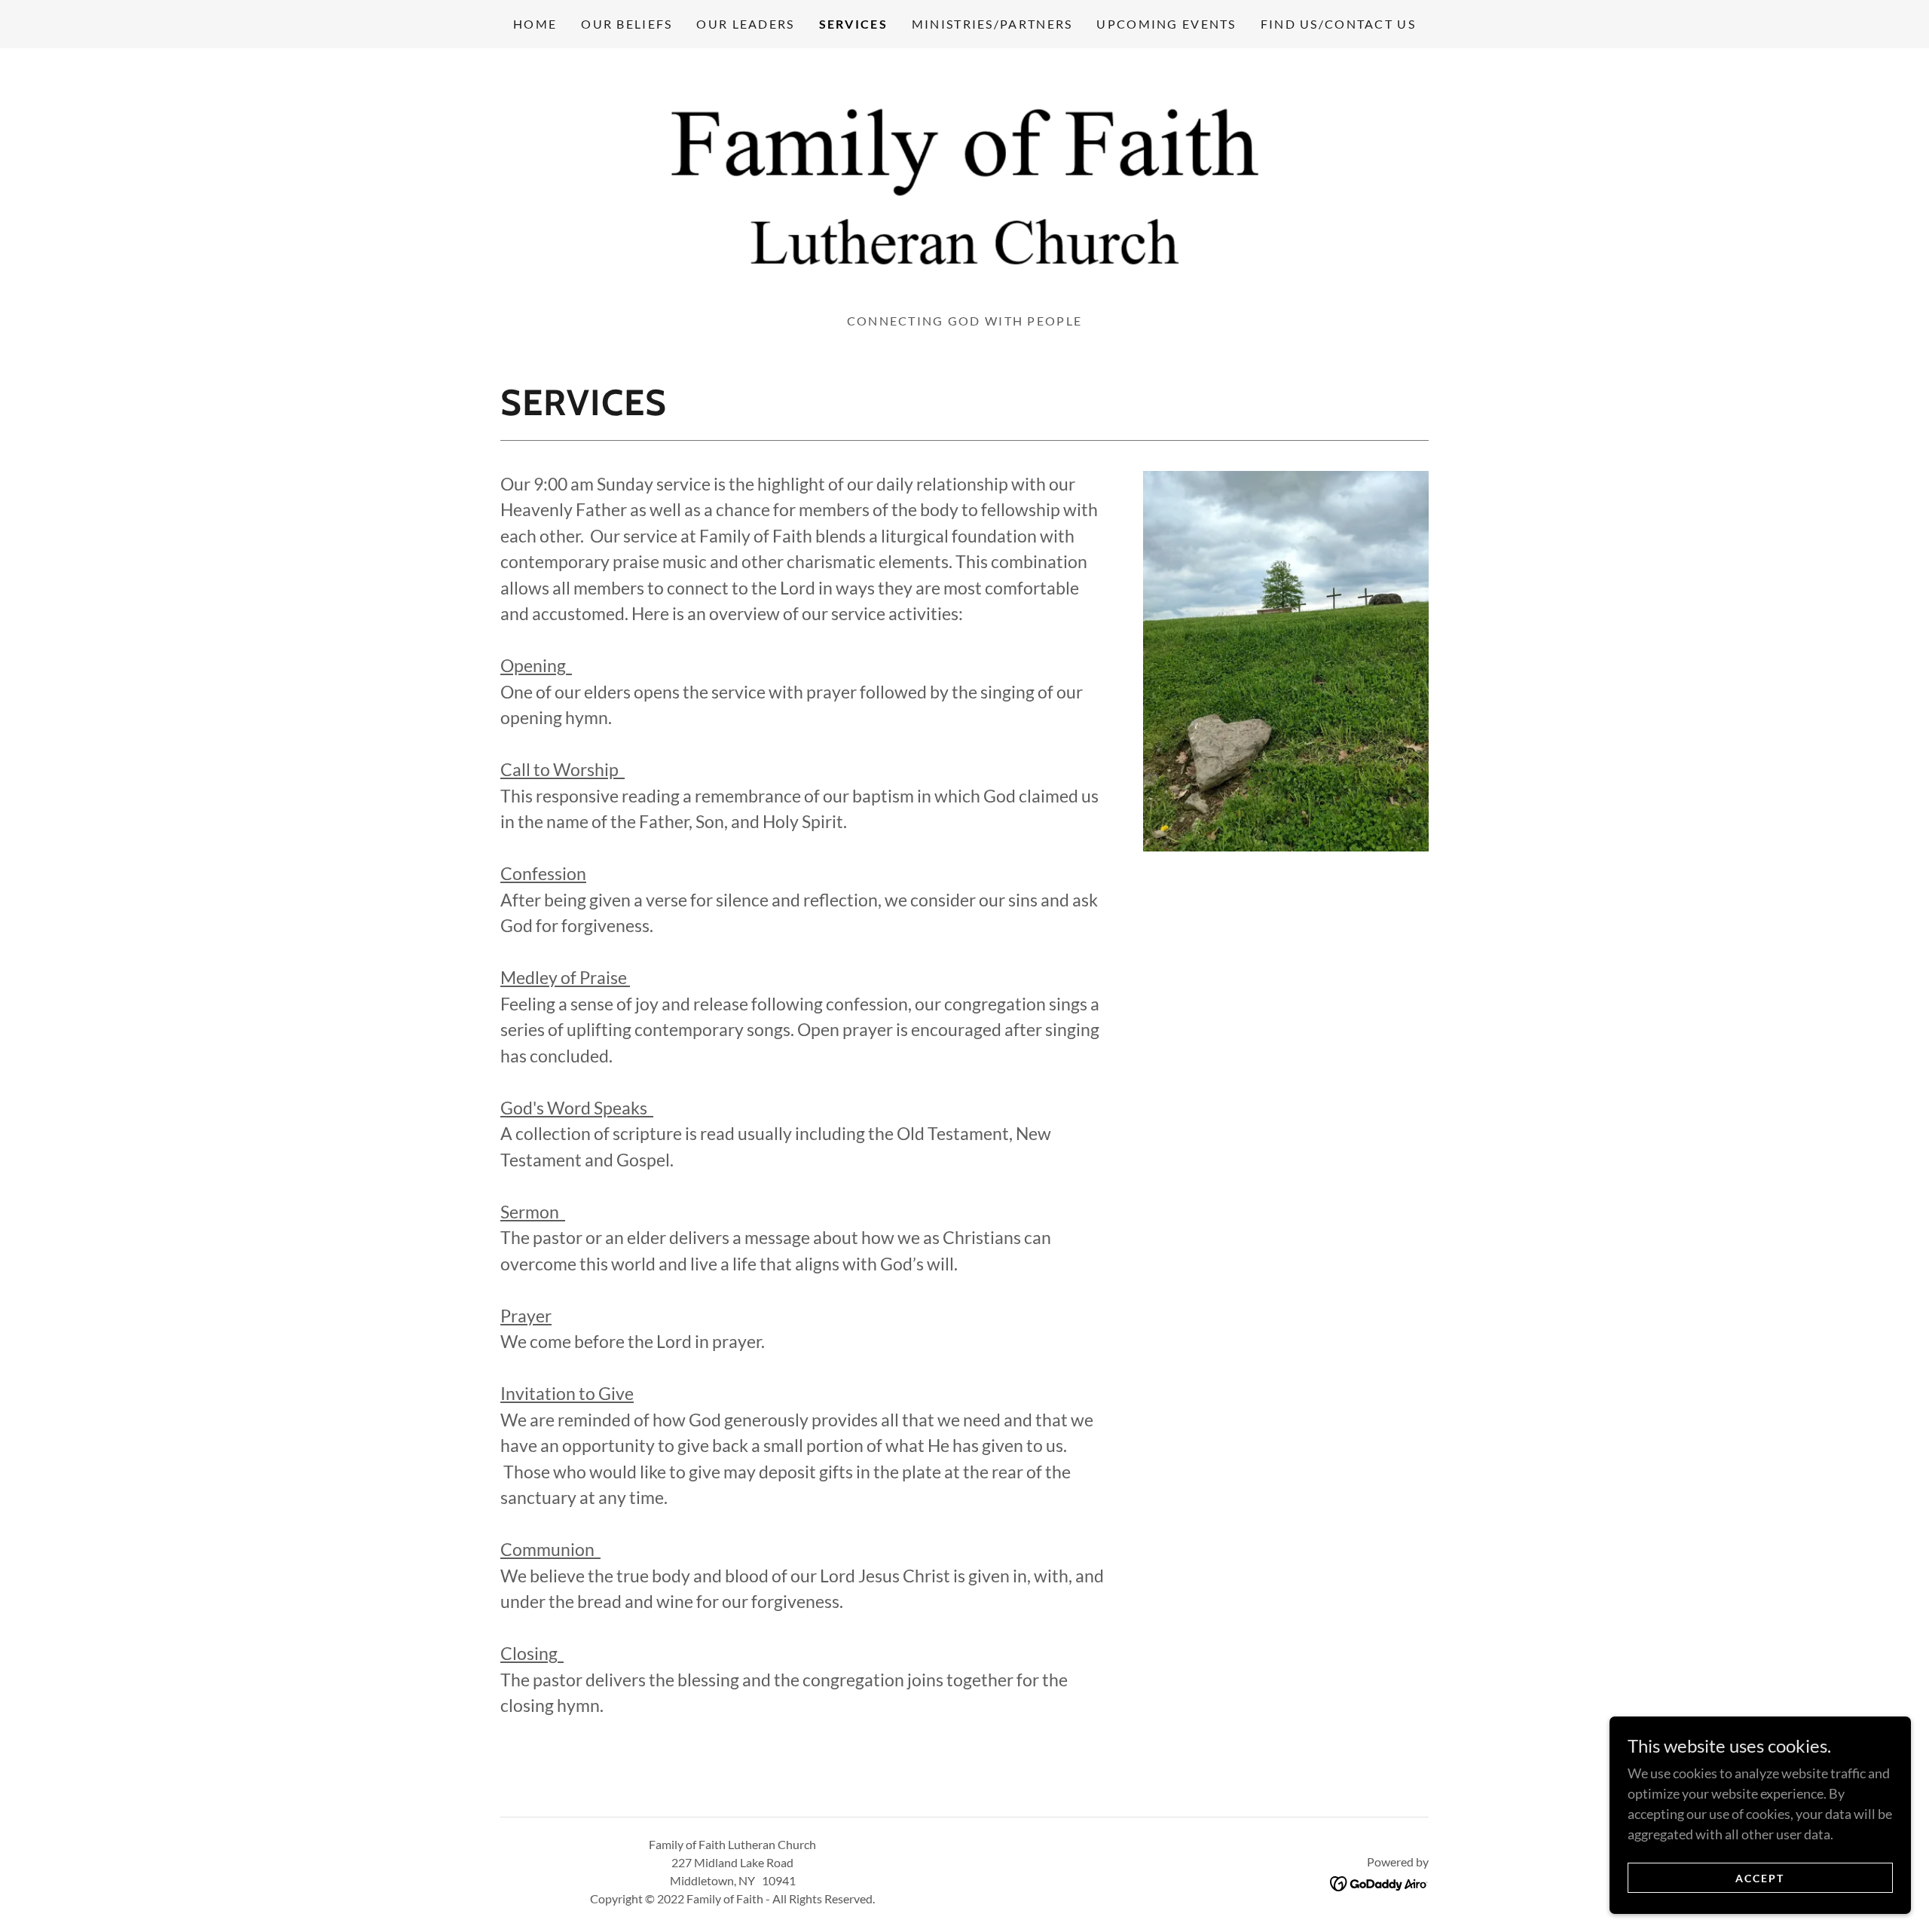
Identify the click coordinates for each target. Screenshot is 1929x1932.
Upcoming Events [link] (1166, 24)
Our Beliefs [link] (627, 24)
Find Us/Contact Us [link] (1338, 24)
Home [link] (535, 24)
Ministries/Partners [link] (992, 24)
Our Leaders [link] (745, 24)
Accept (1760, 1878)
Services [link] (853, 24)
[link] (964, 185)
